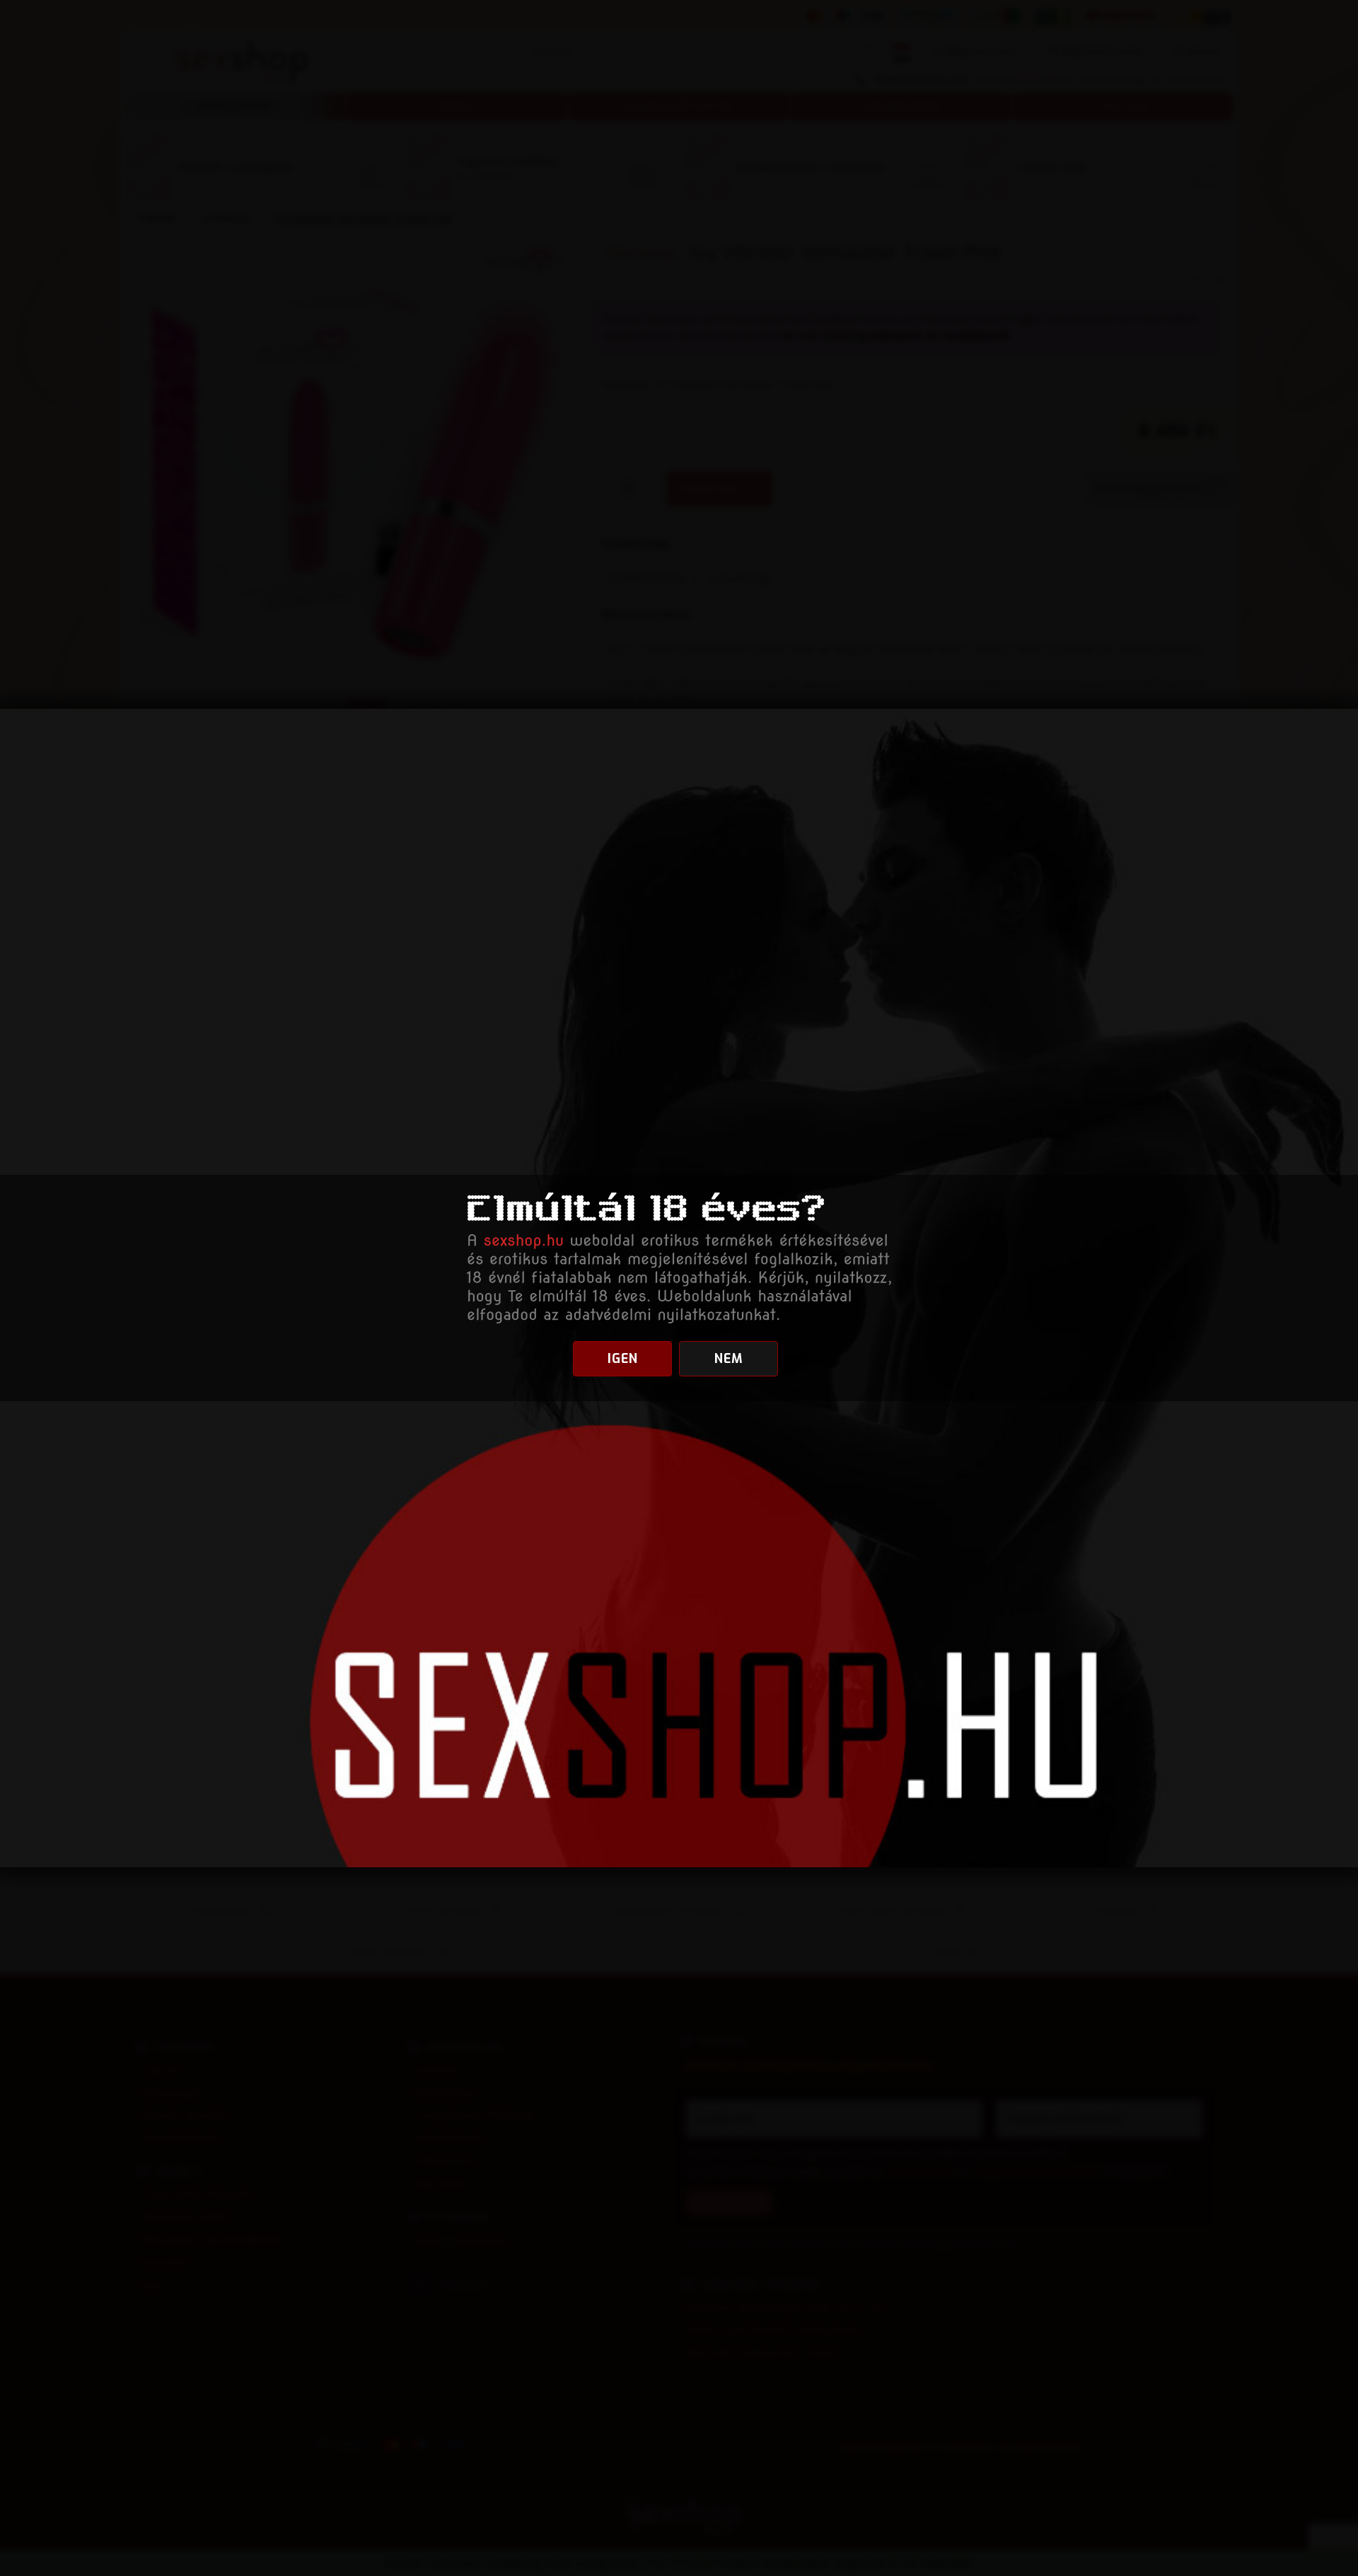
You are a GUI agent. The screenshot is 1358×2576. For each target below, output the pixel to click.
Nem (729, 1359)
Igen (623, 1359)
